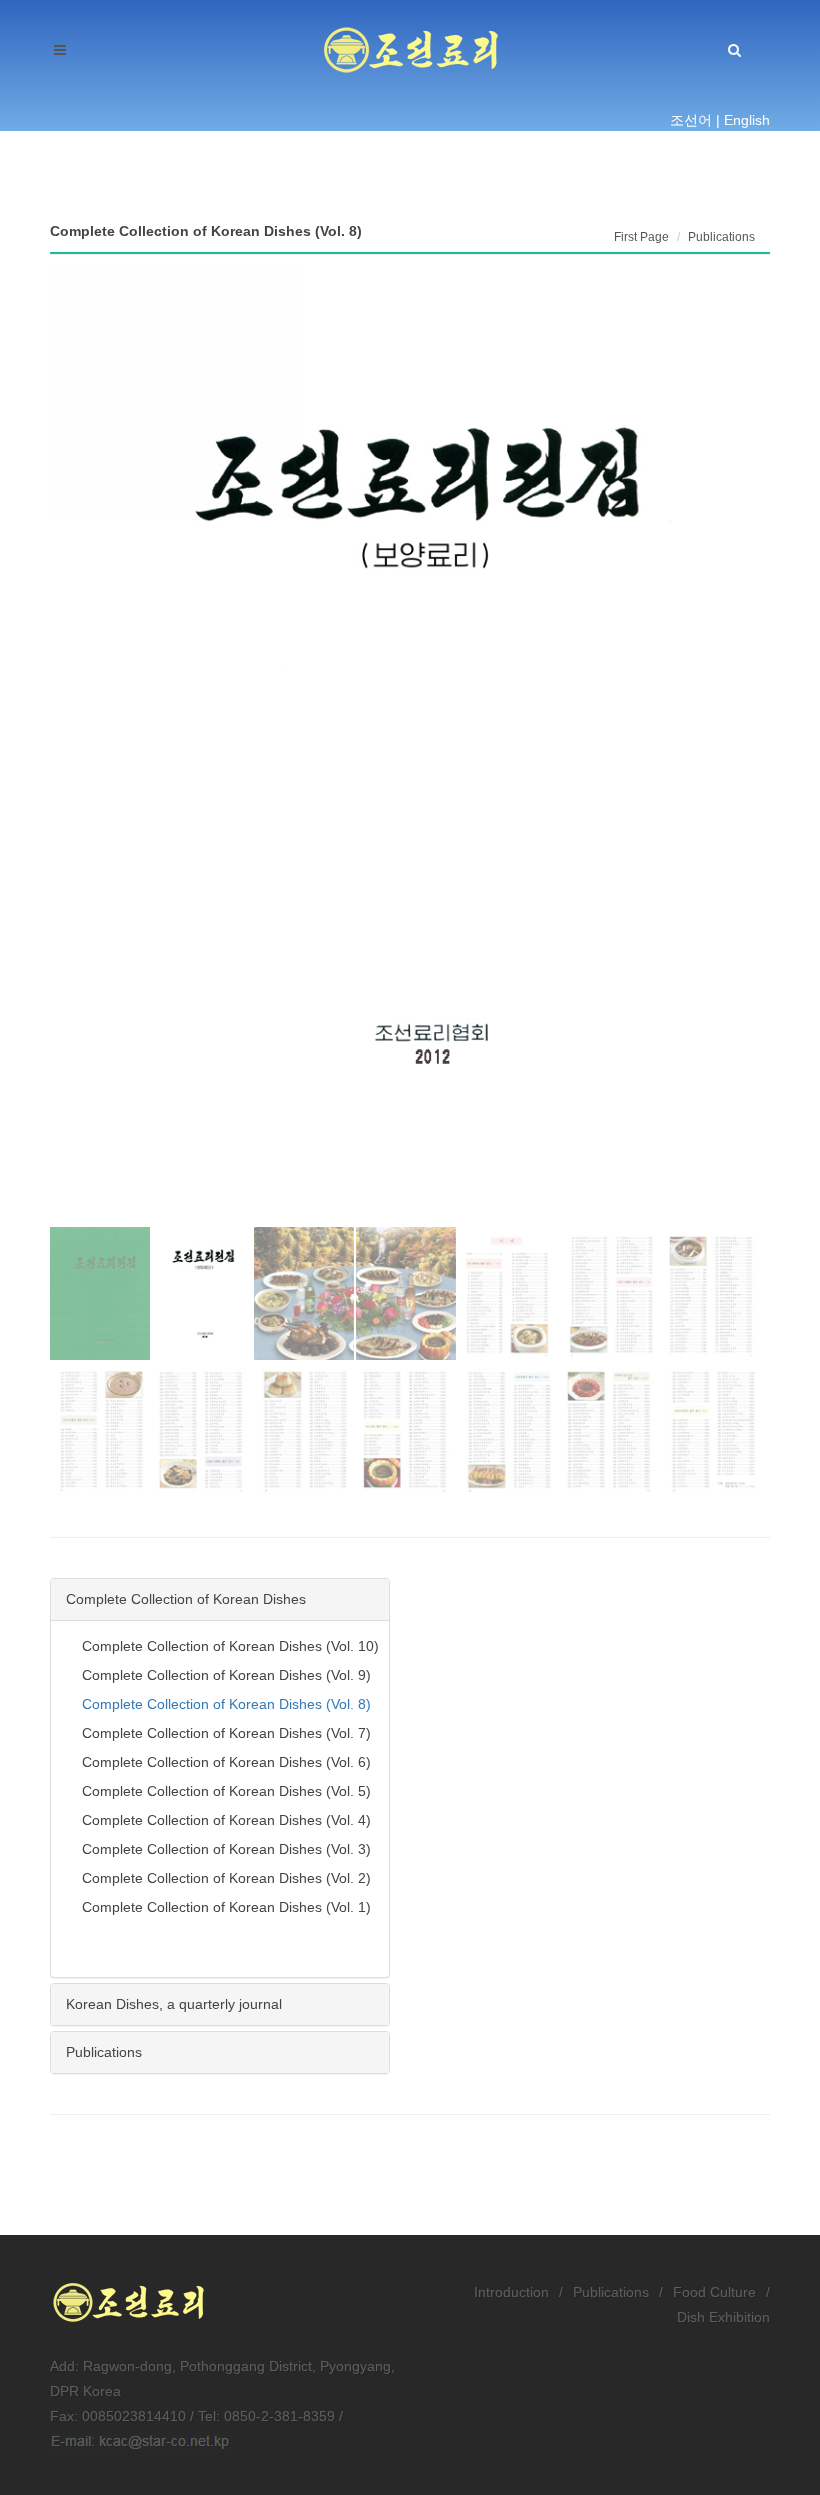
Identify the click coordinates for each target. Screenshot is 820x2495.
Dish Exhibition (723, 2317)
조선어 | (695, 120)
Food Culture (714, 2292)
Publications (104, 2052)
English (747, 120)
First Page (641, 237)
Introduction (511, 2292)
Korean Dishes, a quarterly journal (174, 2004)
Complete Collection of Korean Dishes (186, 1599)
